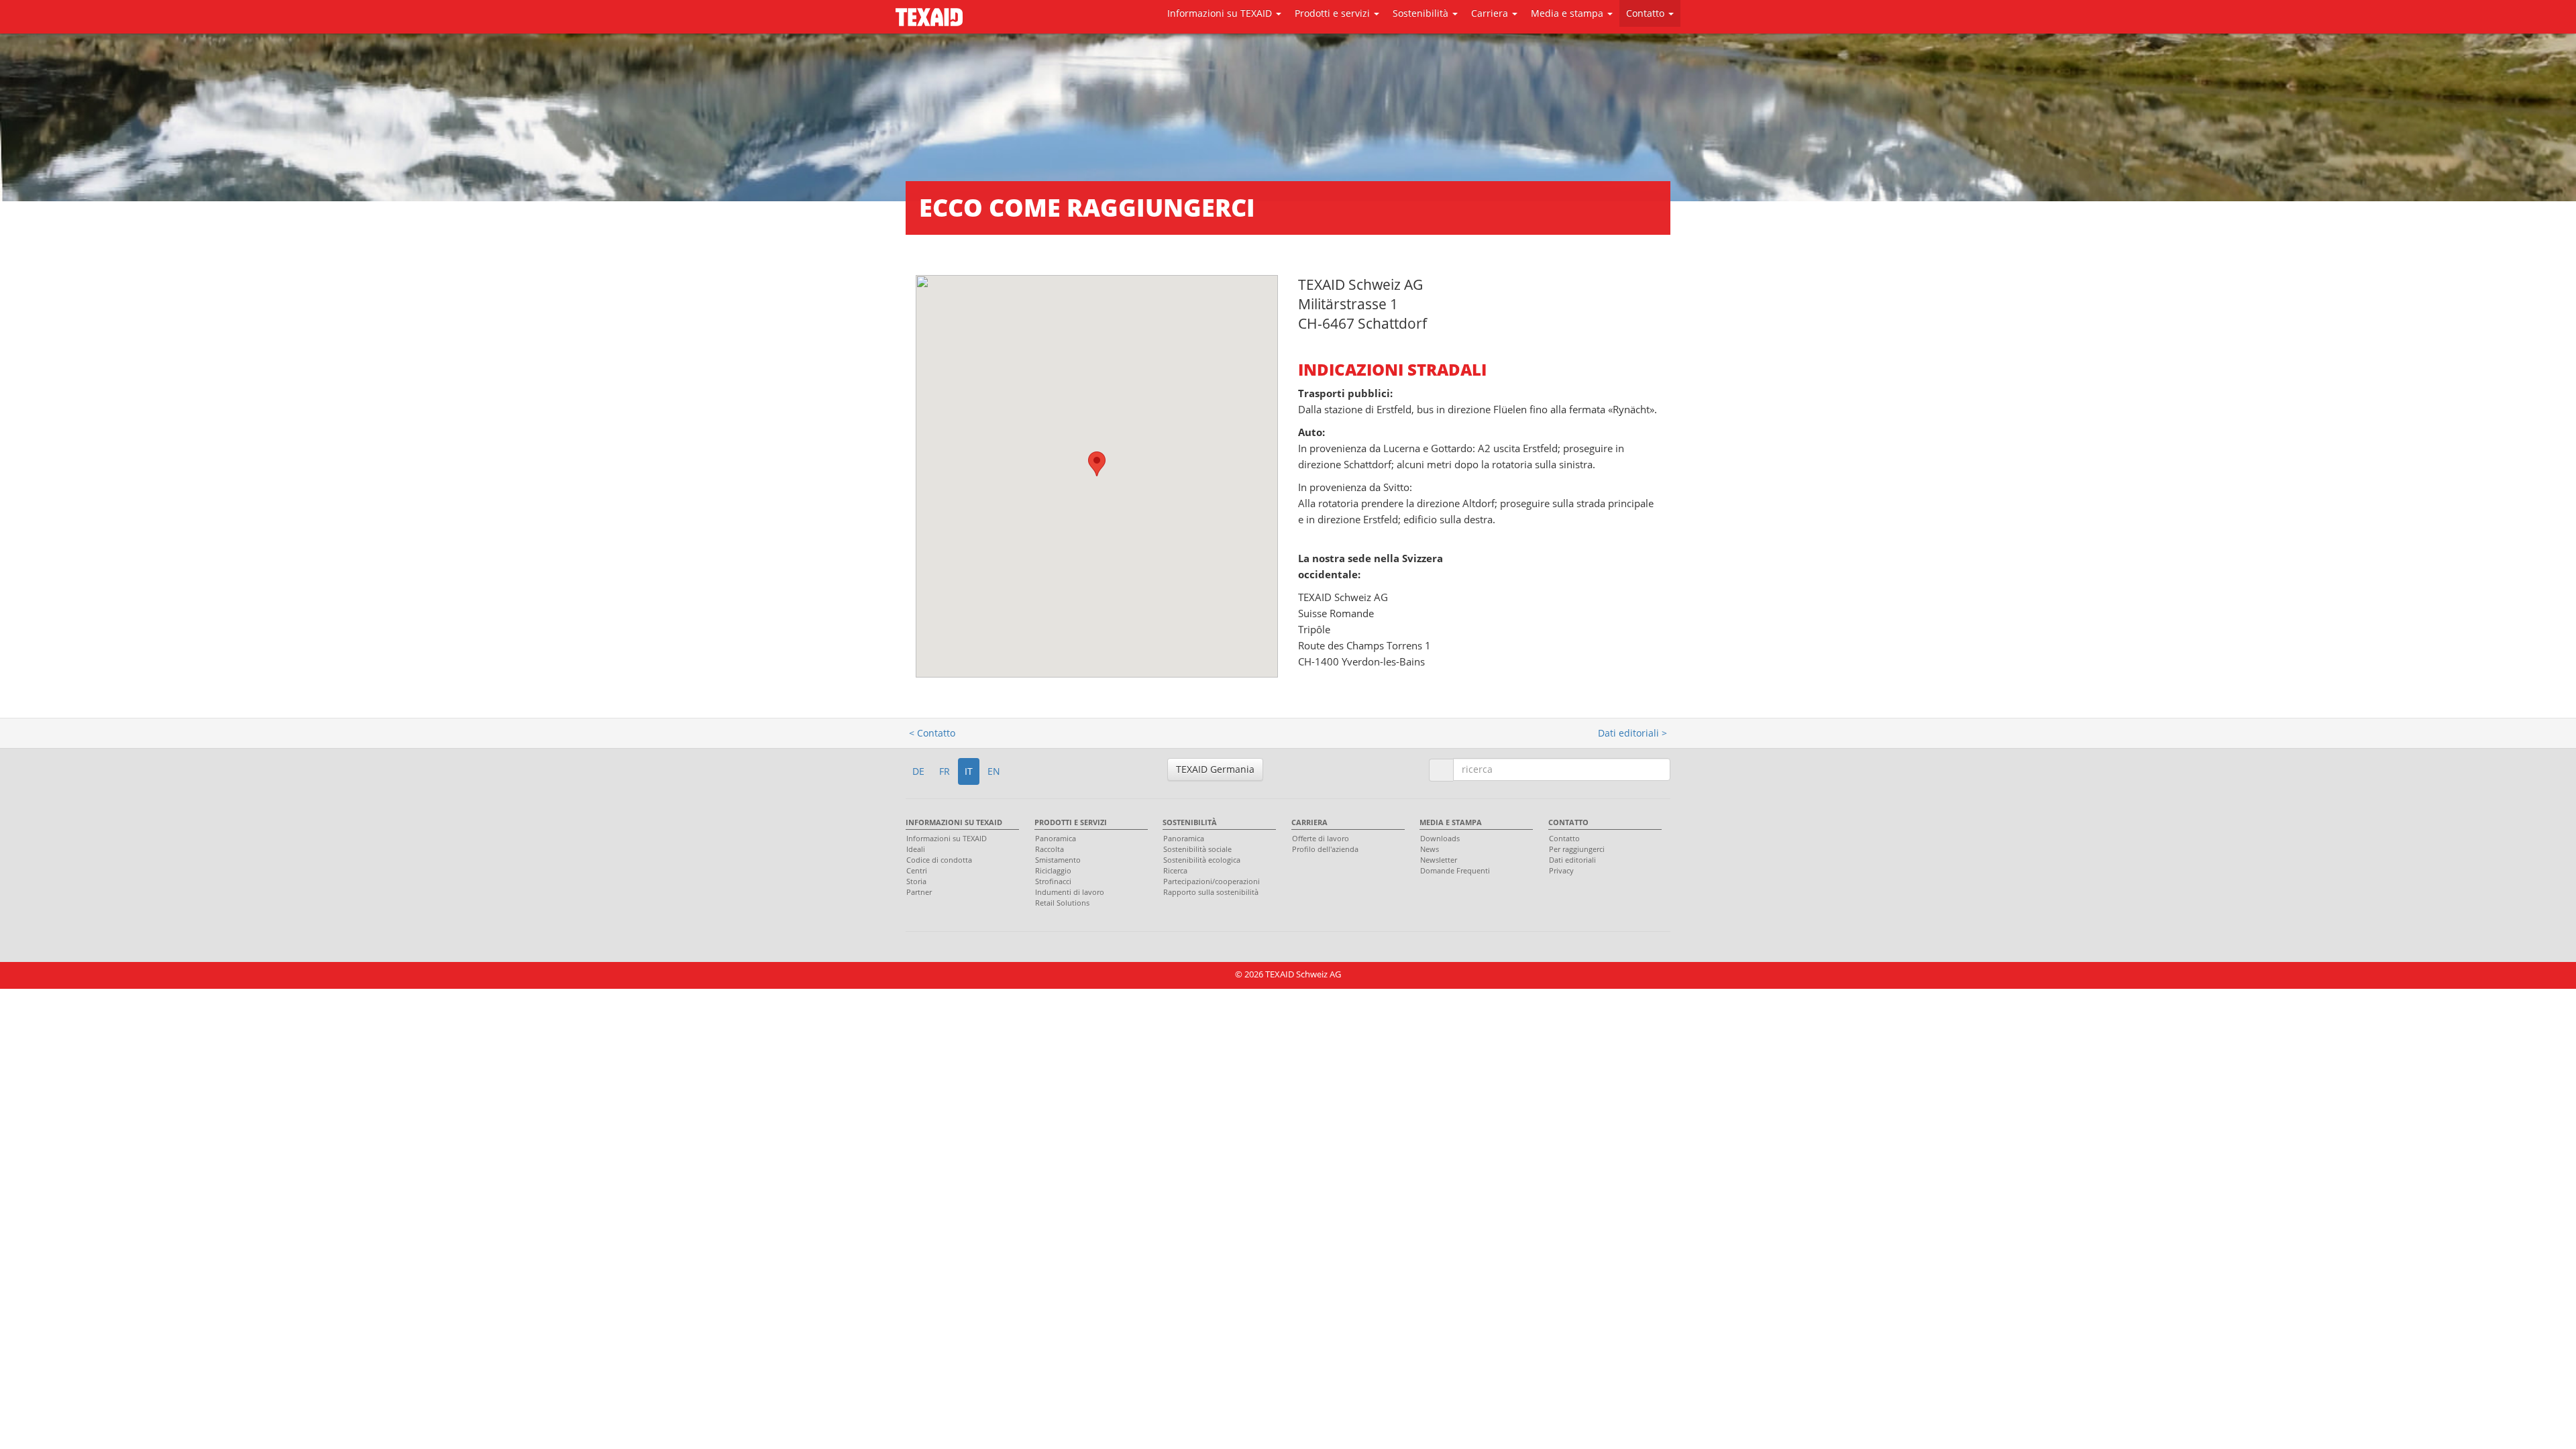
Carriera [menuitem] (1309, 822)
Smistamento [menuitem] (1058, 860)
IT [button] (969, 771)
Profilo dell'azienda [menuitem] (1325, 849)
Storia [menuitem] (916, 881)
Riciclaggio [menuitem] (1053, 870)
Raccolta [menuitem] (1050, 849)
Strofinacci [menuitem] (1053, 881)
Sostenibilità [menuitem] (1190, 822)
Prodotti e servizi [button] (1334, 13)
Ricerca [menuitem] (1175, 870)
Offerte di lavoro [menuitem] (1321, 838)
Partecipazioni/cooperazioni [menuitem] (1212, 881)
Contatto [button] (1647, 13)
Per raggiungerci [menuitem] (1577, 849)
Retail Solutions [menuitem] (1062, 903)
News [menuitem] (1430, 849)
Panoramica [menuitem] (1056, 838)
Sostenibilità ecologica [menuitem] (1202, 860)
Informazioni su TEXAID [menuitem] (954, 822)
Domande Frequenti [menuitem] (1455, 870)
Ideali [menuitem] (916, 849)
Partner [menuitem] (919, 892)
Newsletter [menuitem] (1439, 860)
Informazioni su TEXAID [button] (1221, 13)
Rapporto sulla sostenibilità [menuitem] (1211, 892)
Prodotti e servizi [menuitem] (1071, 822)
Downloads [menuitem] (1440, 838)
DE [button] (918, 771)
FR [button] (945, 771)
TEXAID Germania (1215, 769)
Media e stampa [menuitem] (1451, 822)
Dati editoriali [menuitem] (1572, 860)
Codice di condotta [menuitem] (939, 860)
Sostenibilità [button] (1422, 13)
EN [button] (994, 771)
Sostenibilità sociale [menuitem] (1197, 849)
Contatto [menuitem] (1568, 822)
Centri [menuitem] (917, 870)
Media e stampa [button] (1568, 13)
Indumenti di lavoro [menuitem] (1070, 892)
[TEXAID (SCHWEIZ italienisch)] (929, 14)
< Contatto (932, 733)
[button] (1097, 464)
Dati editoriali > (1632, 733)
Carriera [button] (1491, 13)
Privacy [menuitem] (1561, 870)
